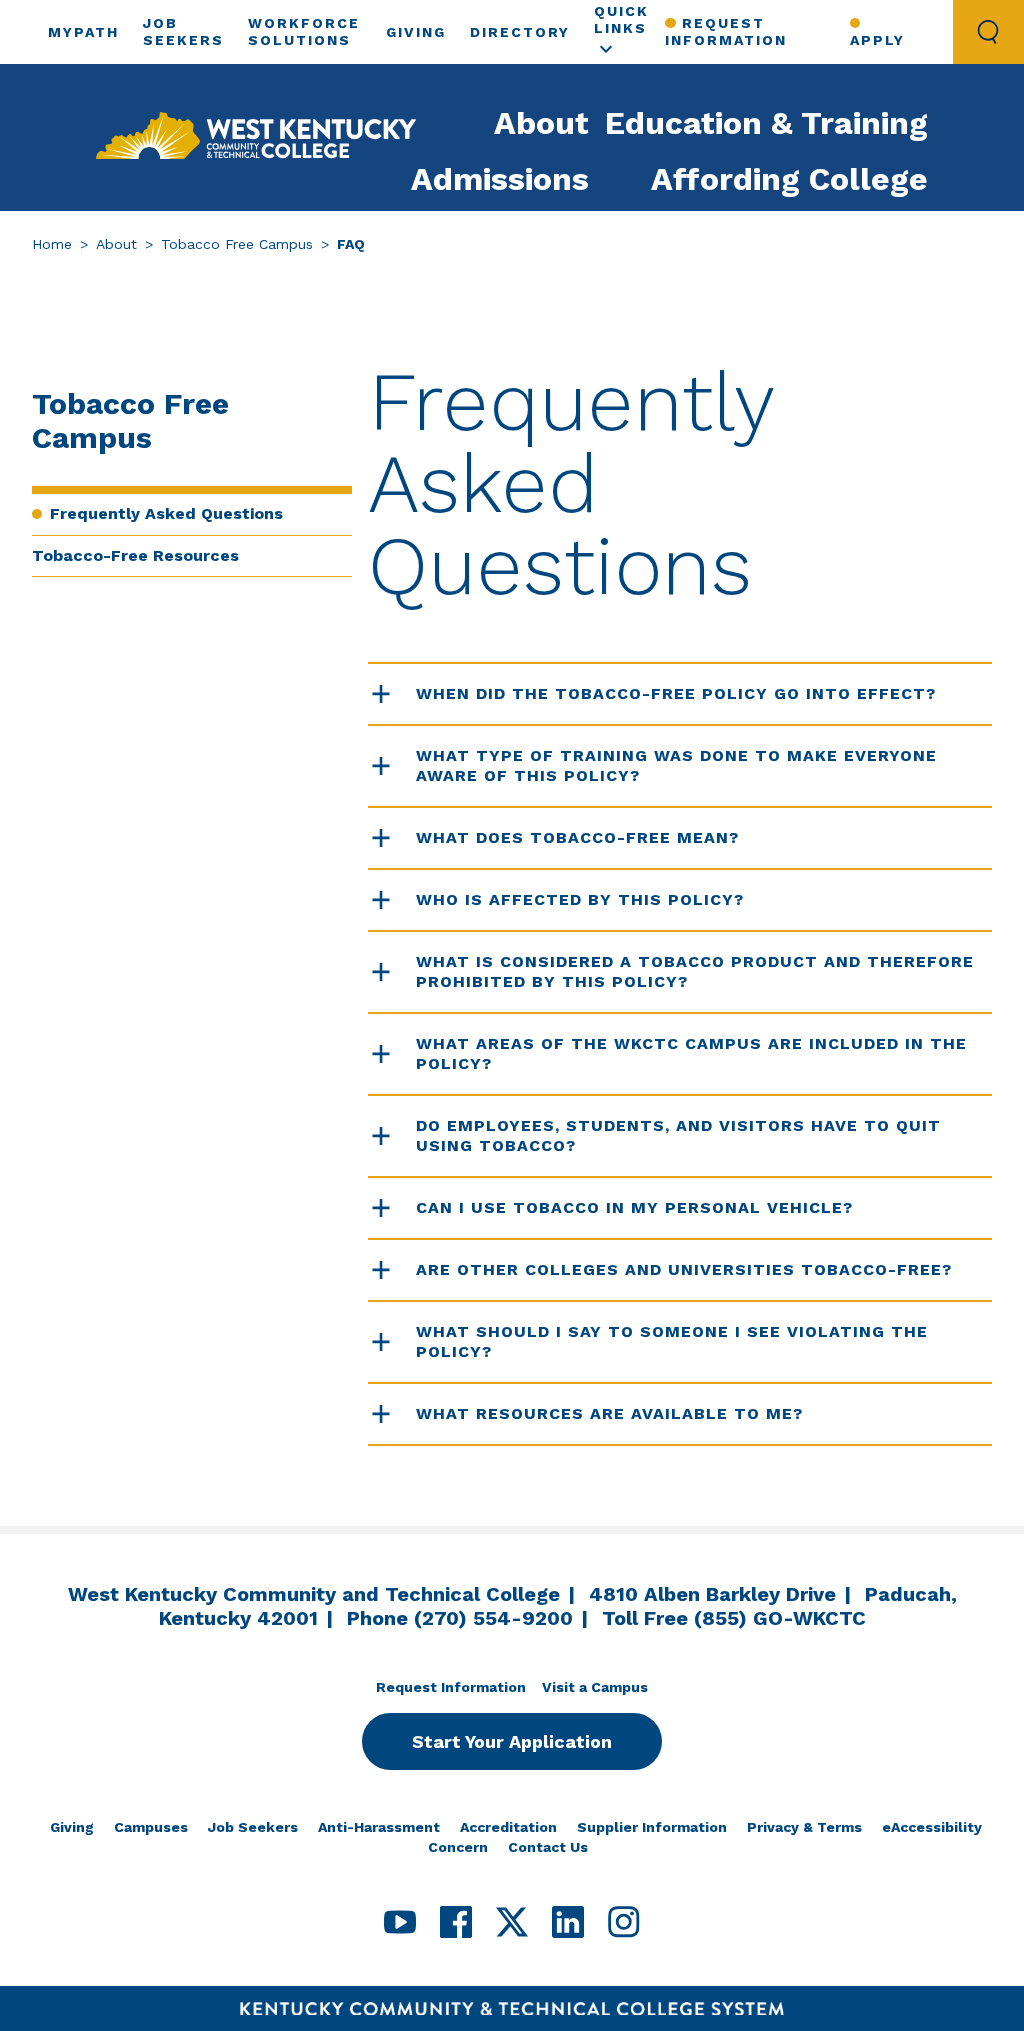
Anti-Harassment (379, 1827)
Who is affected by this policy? (580, 899)
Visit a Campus (595, 1687)
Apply (877, 40)
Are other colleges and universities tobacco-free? (684, 1269)
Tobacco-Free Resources (135, 555)
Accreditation (508, 1827)
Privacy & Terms (804, 1827)
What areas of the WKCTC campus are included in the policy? (691, 1053)
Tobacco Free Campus (237, 244)
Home (52, 244)
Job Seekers (253, 1827)
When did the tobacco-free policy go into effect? (676, 693)
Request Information (726, 31)
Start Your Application (512, 1741)
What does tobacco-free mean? (577, 837)
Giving (416, 32)
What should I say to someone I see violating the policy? (672, 1341)
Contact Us (548, 1847)
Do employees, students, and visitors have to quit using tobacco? (678, 1135)
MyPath (83, 32)
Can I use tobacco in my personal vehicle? (634, 1207)
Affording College (789, 179)
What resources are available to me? (609, 1413)
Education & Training (766, 123)
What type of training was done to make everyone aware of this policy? (676, 765)
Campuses (151, 1827)
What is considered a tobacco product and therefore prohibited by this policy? (695, 971)
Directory (520, 32)
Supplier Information (652, 1827)
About (541, 123)
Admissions (500, 179)
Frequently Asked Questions (166, 513)
